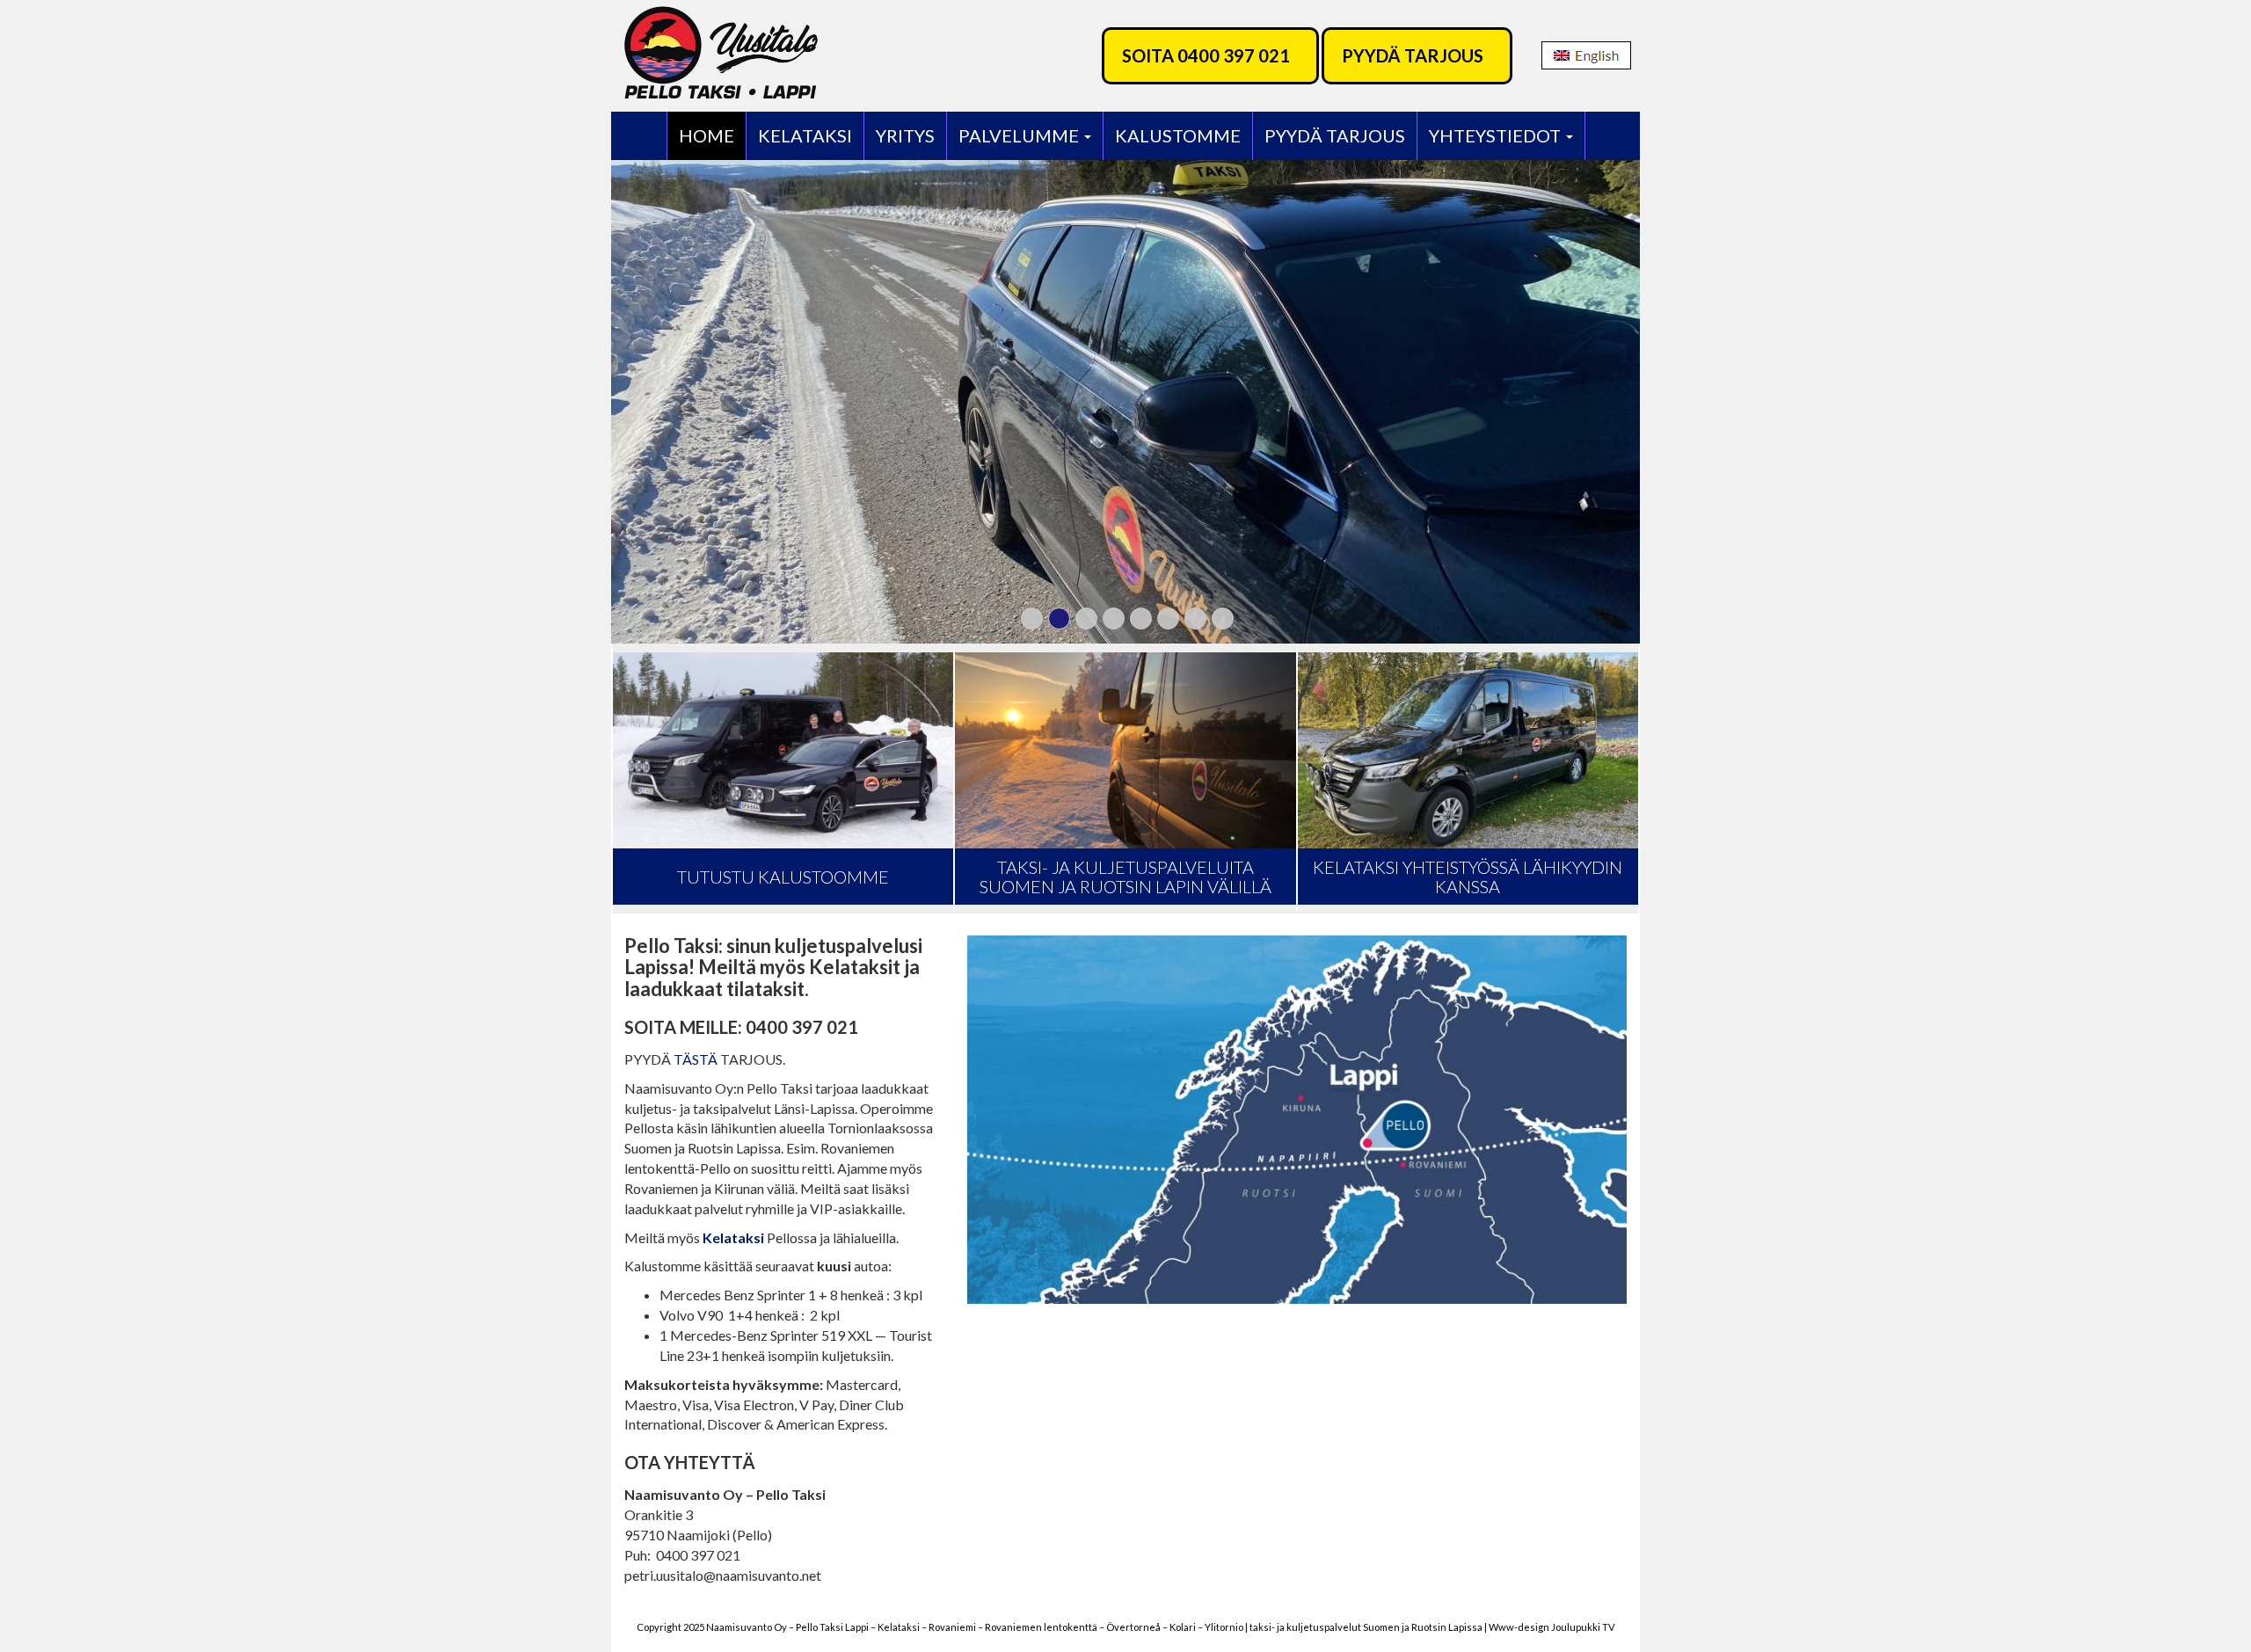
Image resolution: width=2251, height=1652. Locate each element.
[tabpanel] (1125, 402)
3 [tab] (1086, 619)
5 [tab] (1141, 619)
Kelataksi (805, 135)
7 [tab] (1195, 619)
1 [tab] (1032, 619)
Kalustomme (1178, 135)
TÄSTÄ (696, 1059)
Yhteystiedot (1497, 135)
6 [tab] (1168, 619)
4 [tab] (1114, 619)
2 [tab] (1059, 619)
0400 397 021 (1234, 55)
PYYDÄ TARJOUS (1413, 55)
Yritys (905, 135)
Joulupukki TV (1583, 1627)
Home (707, 135)
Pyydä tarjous (1335, 135)
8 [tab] (1223, 619)
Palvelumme (1020, 135)
